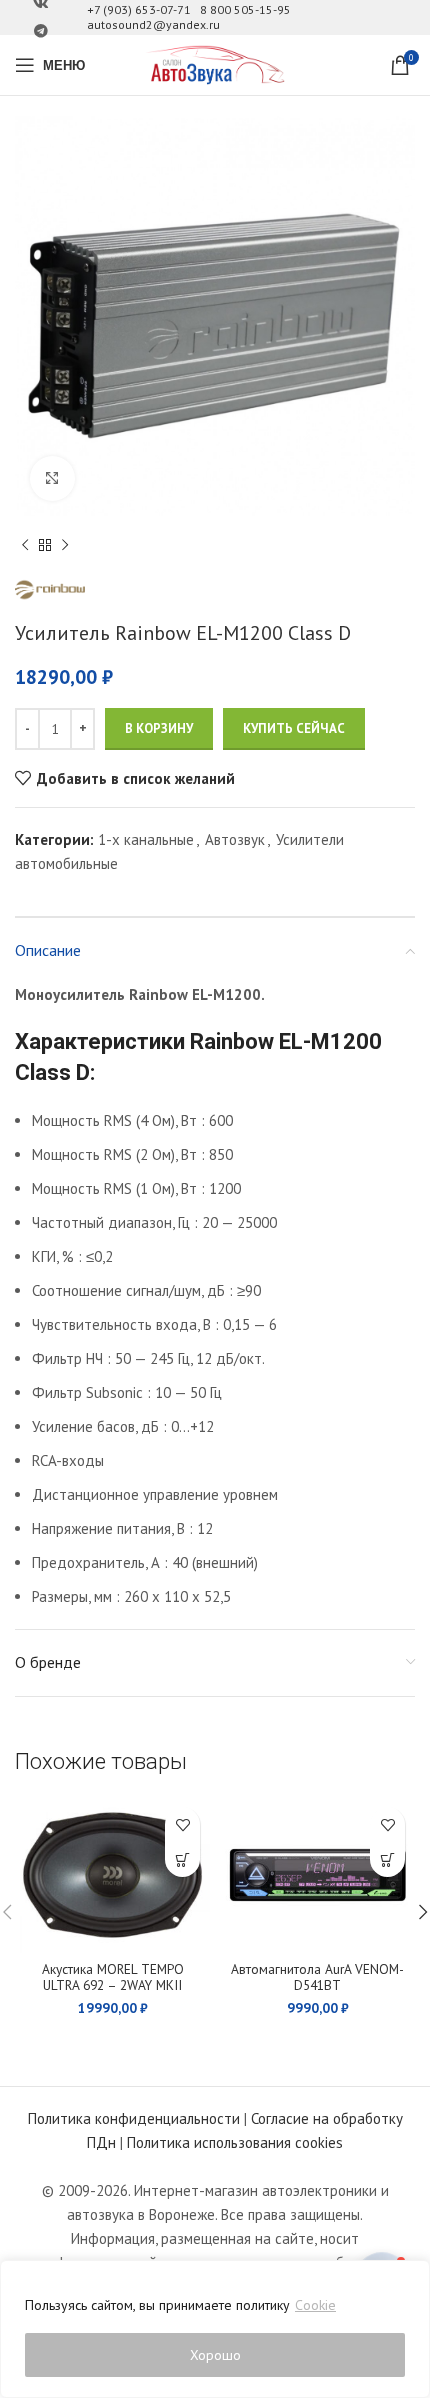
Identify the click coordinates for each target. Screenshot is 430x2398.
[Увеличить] (52, 478)
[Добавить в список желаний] (182, 1824)
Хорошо (215, 2355)
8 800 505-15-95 (245, 9)
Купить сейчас (294, 728)
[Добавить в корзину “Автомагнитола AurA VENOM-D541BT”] (387, 1859)
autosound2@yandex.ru (153, 24)
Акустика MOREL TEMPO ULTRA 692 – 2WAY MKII (113, 1977)
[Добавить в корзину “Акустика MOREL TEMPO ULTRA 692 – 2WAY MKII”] (182, 1859)
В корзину (159, 728)
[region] (215, 2329)
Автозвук (235, 839)
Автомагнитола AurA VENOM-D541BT (317, 1977)
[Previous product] (25, 546)
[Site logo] (215, 63)
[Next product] (65, 546)
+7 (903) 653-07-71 (139, 9)
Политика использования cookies (235, 2142)
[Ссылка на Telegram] (41, 31)
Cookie (315, 2305)
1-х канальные (146, 839)
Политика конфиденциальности (134, 2118)
